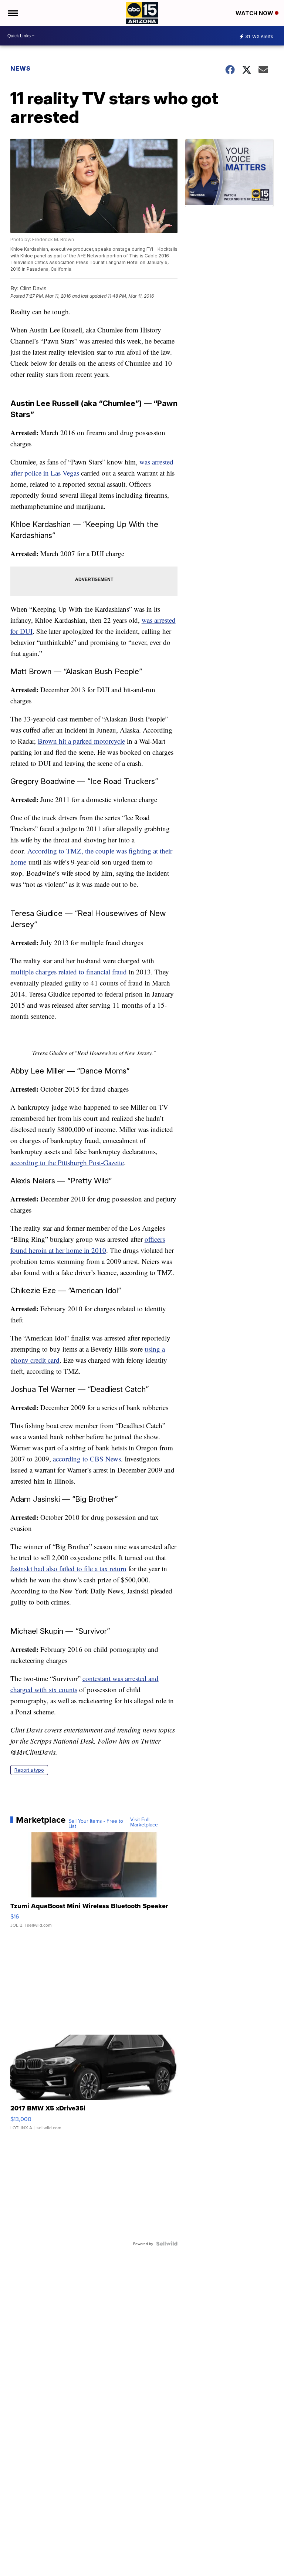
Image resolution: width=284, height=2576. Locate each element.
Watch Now (255, 13)
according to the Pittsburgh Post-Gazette (67, 1162)
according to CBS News (87, 1459)
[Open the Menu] (12, 13)
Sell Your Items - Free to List (96, 1823)
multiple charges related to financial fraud (69, 972)
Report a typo (29, 1770)
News (21, 68)
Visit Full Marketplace (144, 1822)
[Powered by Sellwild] (167, 2244)
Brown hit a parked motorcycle (81, 741)
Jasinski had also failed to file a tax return (68, 1568)
